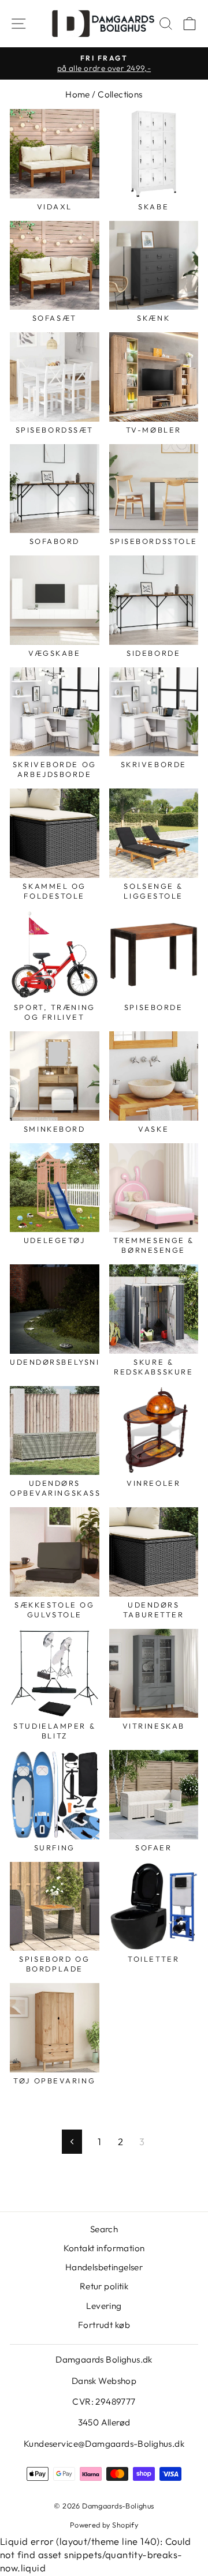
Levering (104, 2306)
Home (78, 94)
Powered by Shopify (104, 2525)
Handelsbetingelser (104, 2267)
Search (104, 2229)
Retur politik (104, 2286)
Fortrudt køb (104, 2325)
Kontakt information (104, 2248)
